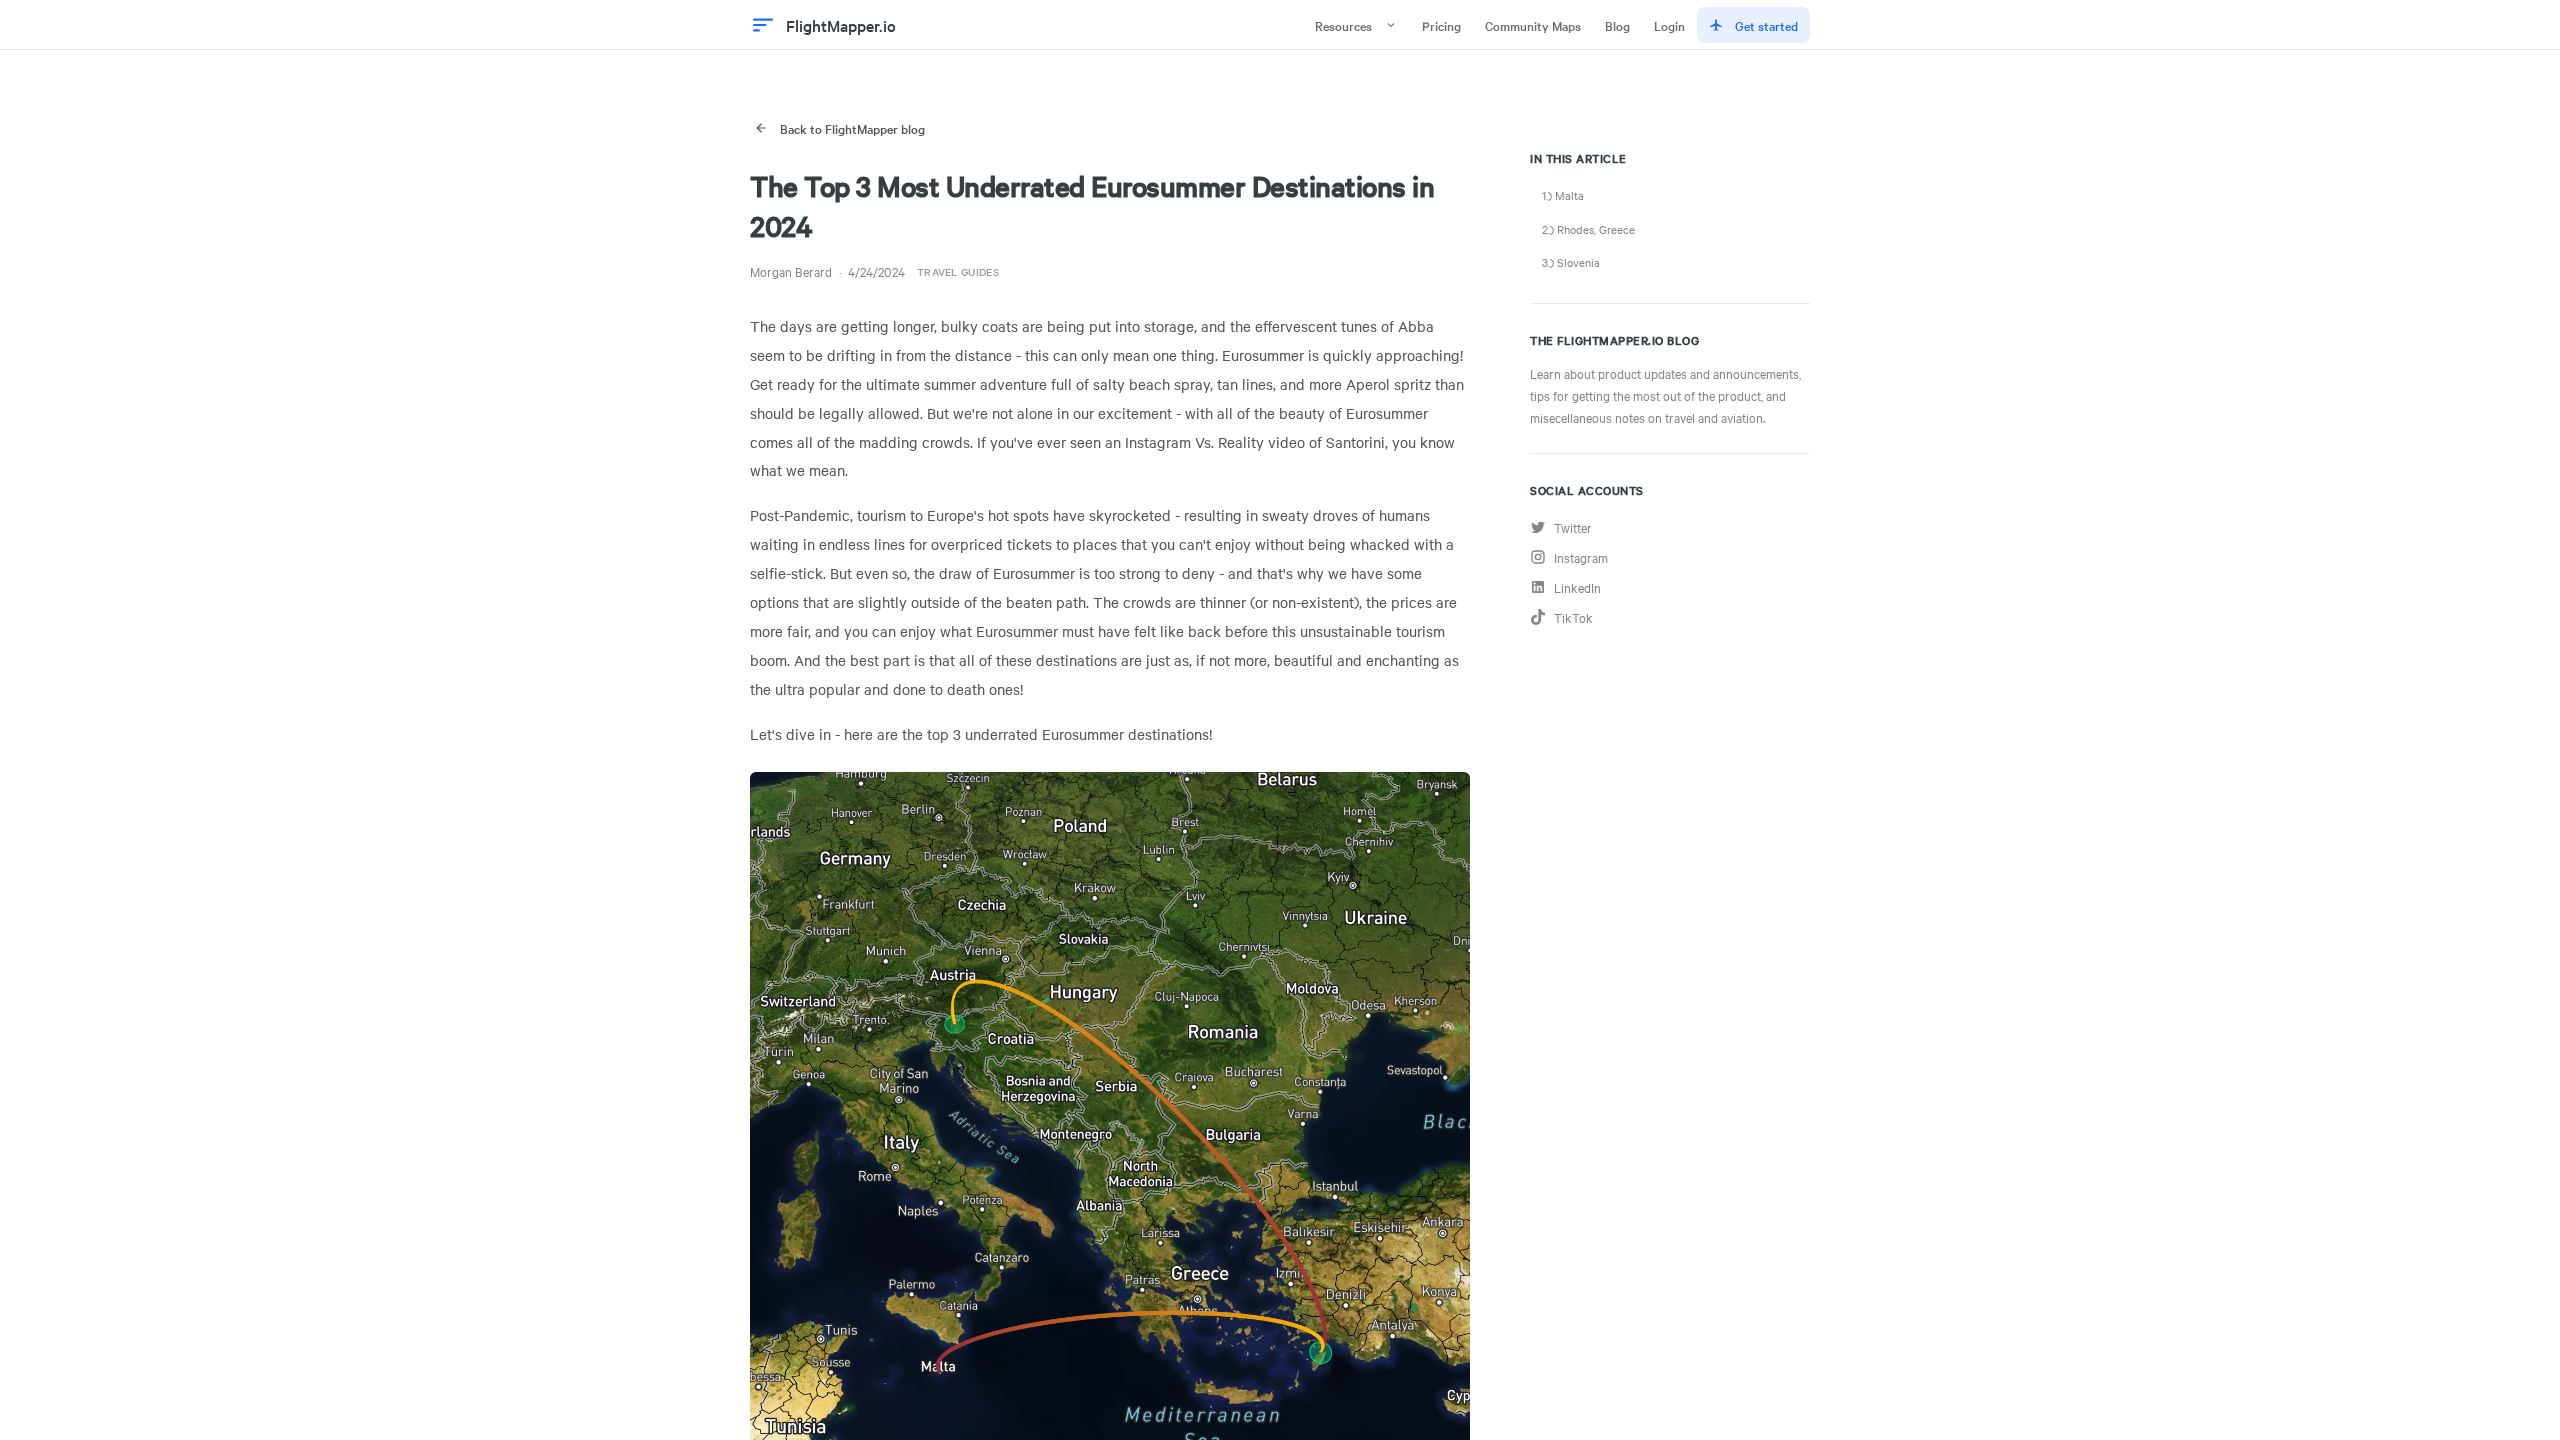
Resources (1343, 25)
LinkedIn (1577, 587)
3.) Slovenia (1571, 262)
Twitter (1573, 527)
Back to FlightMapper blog (852, 128)
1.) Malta (1563, 195)
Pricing (1441, 25)
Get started (1766, 25)
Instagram (1581, 557)
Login (1669, 25)
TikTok (1573, 617)
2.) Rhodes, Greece (1588, 229)
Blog (1617, 25)
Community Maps (1533, 25)
